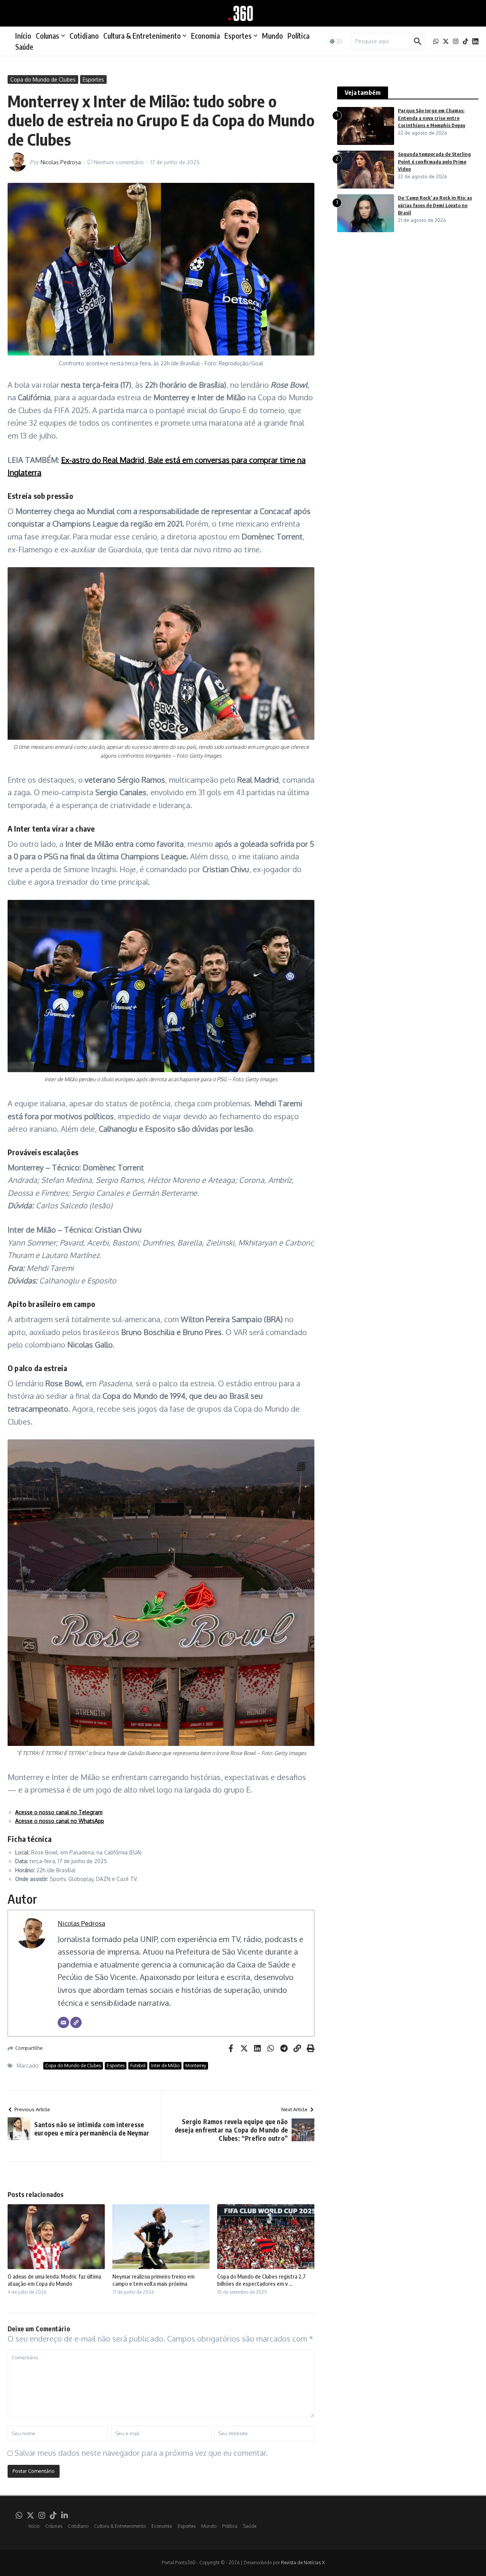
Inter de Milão (165, 2066)
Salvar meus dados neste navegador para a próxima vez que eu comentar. (141, 2453)
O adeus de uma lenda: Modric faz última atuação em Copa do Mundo (54, 2280)
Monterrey (196, 2066)
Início (23, 36)
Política (298, 36)
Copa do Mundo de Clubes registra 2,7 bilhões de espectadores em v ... (261, 2280)
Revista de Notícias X (303, 2563)
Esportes (238, 36)
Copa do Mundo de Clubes (43, 79)
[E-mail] (63, 2022)
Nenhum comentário (119, 162)
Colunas (47, 36)
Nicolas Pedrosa (61, 162)
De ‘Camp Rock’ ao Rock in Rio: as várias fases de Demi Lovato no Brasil (435, 205)
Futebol (138, 2066)
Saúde (24, 47)
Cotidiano (84, 36)
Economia (205, 36)
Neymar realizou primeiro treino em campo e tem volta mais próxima (153, 2280)
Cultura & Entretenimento (142, 36)
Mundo (272, 36)
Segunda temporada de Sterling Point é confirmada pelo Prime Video (434, 161)
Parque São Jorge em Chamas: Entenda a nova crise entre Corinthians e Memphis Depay (432, 118)
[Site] (76, 2022)
